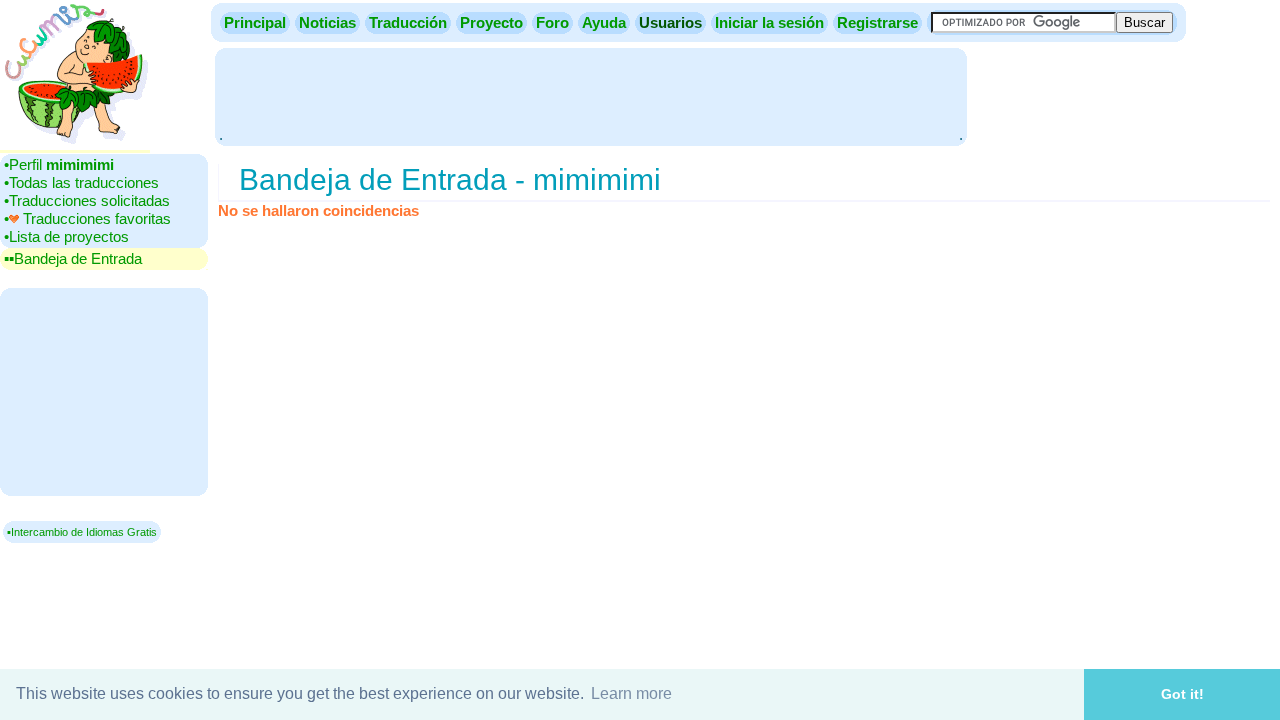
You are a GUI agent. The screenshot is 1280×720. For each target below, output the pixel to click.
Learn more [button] (631, 693)
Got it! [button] (1182, 694)
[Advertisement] (591, 95)
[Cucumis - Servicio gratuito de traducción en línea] (75, 144)
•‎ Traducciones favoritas (87, 218)
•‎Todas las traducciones (81, 182)
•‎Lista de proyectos (66, 236)
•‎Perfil (59, 164)
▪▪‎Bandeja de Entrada (73, 258)
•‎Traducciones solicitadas (87, 200)
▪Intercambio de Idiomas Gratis (82, 532)
